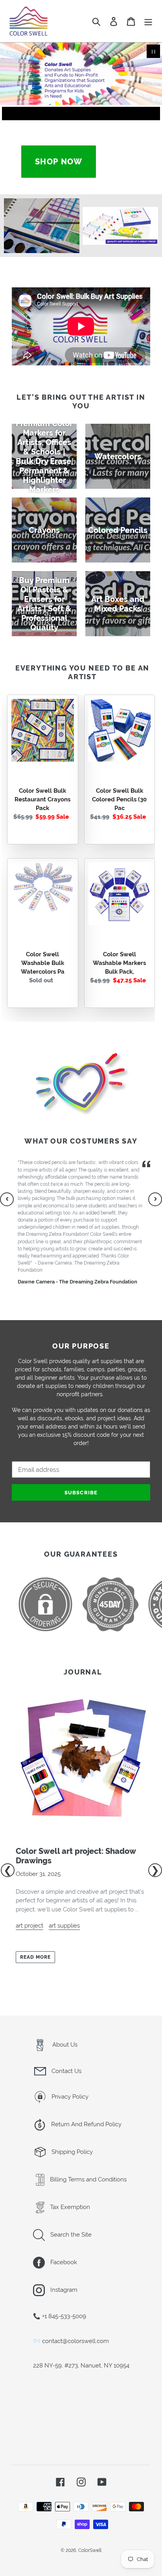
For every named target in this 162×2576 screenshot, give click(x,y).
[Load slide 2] (81, 114)
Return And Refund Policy (86, 2124)
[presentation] (7, 1199)
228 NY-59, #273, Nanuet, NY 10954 (81, 2366)
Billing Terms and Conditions (87, 2179)
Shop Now (59, 162)
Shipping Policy (71, 2152)
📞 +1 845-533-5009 (60, 2316)
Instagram (63, 2290)
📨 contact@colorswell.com (71, 2341)
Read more (35, 1957)
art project (29, 1926)
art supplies (64, 1926)
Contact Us (66, 2071)
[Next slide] (151, 114)
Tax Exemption (69, 2207)
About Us (64, 2045)
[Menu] (148, 21)
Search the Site (70, 2235)
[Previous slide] (11, 114)
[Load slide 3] (88, 114)
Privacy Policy (69, 2097)
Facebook (63, 2262)
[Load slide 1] (74, 114)
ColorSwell (90, 2550)
